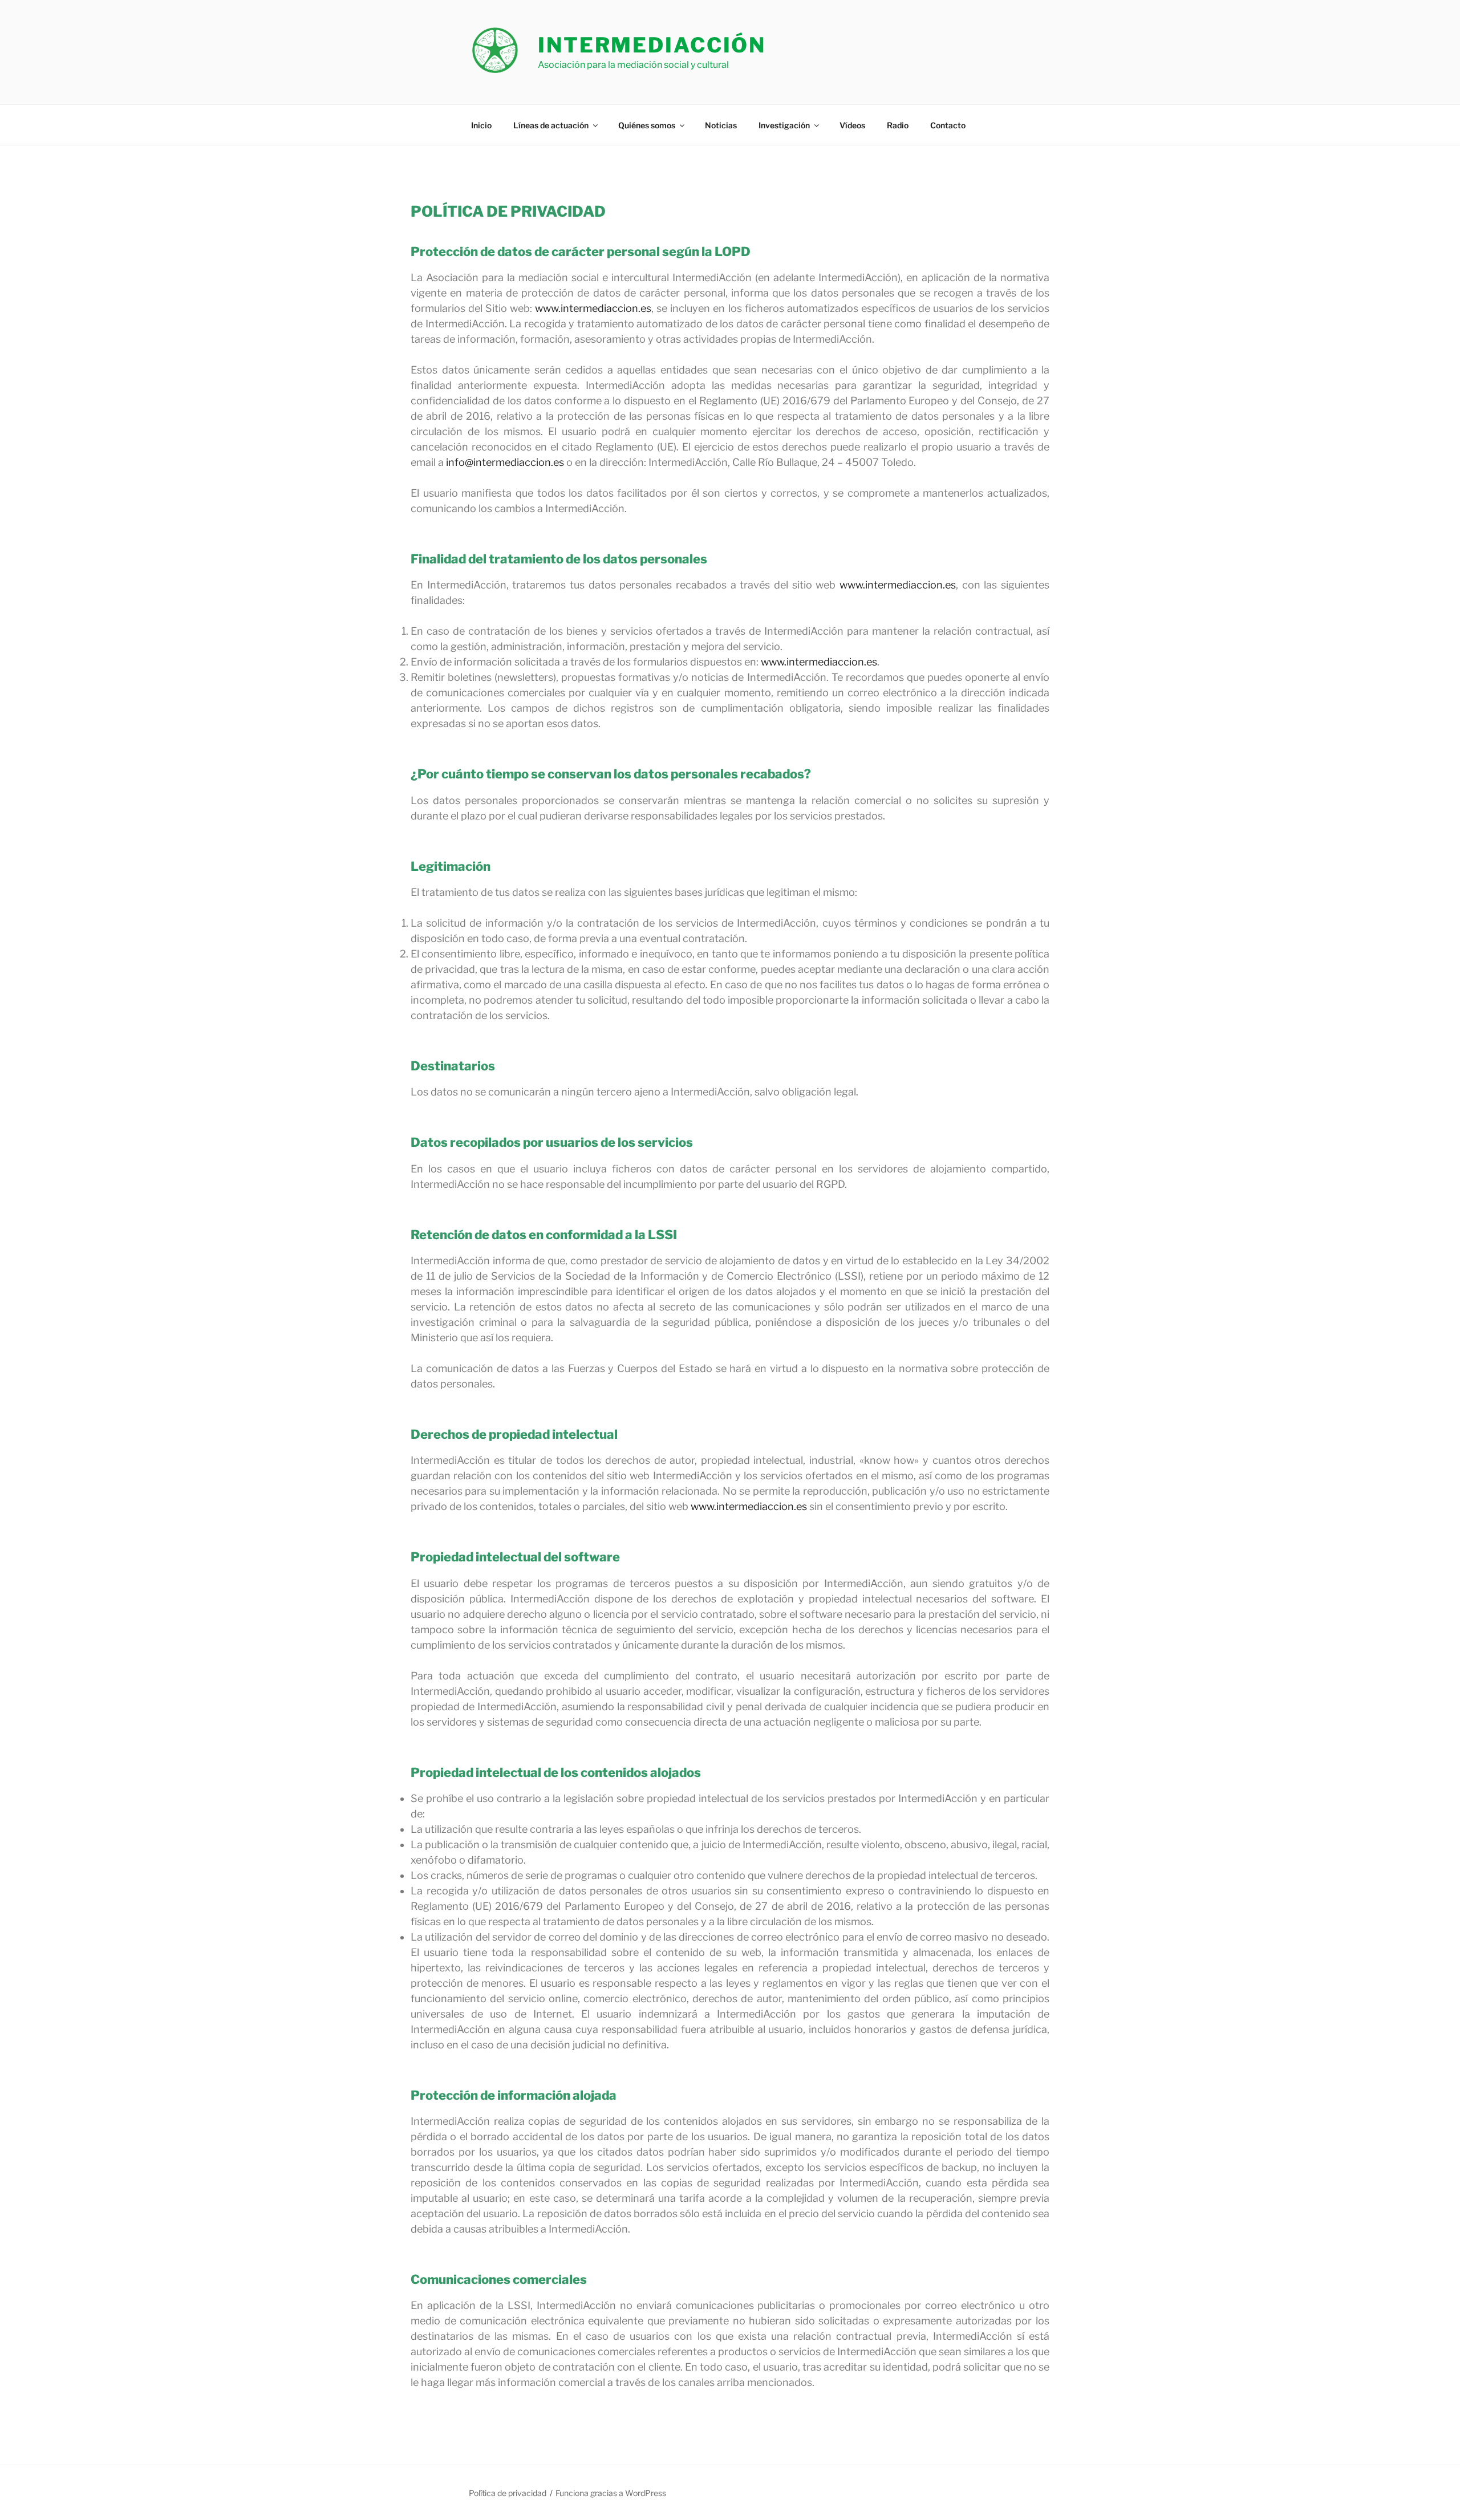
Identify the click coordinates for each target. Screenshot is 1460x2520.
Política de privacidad (508, 2493)
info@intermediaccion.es (505, 462)
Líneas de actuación (551, 125)
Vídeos (852, 125)
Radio (898, 125)
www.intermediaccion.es (593, 308)
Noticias (721, 125)
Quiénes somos (647, 125)
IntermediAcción (652, 45)
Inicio (481, 125)
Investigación (784, 125)
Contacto (948, 125)
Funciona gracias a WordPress (611, 2493)
